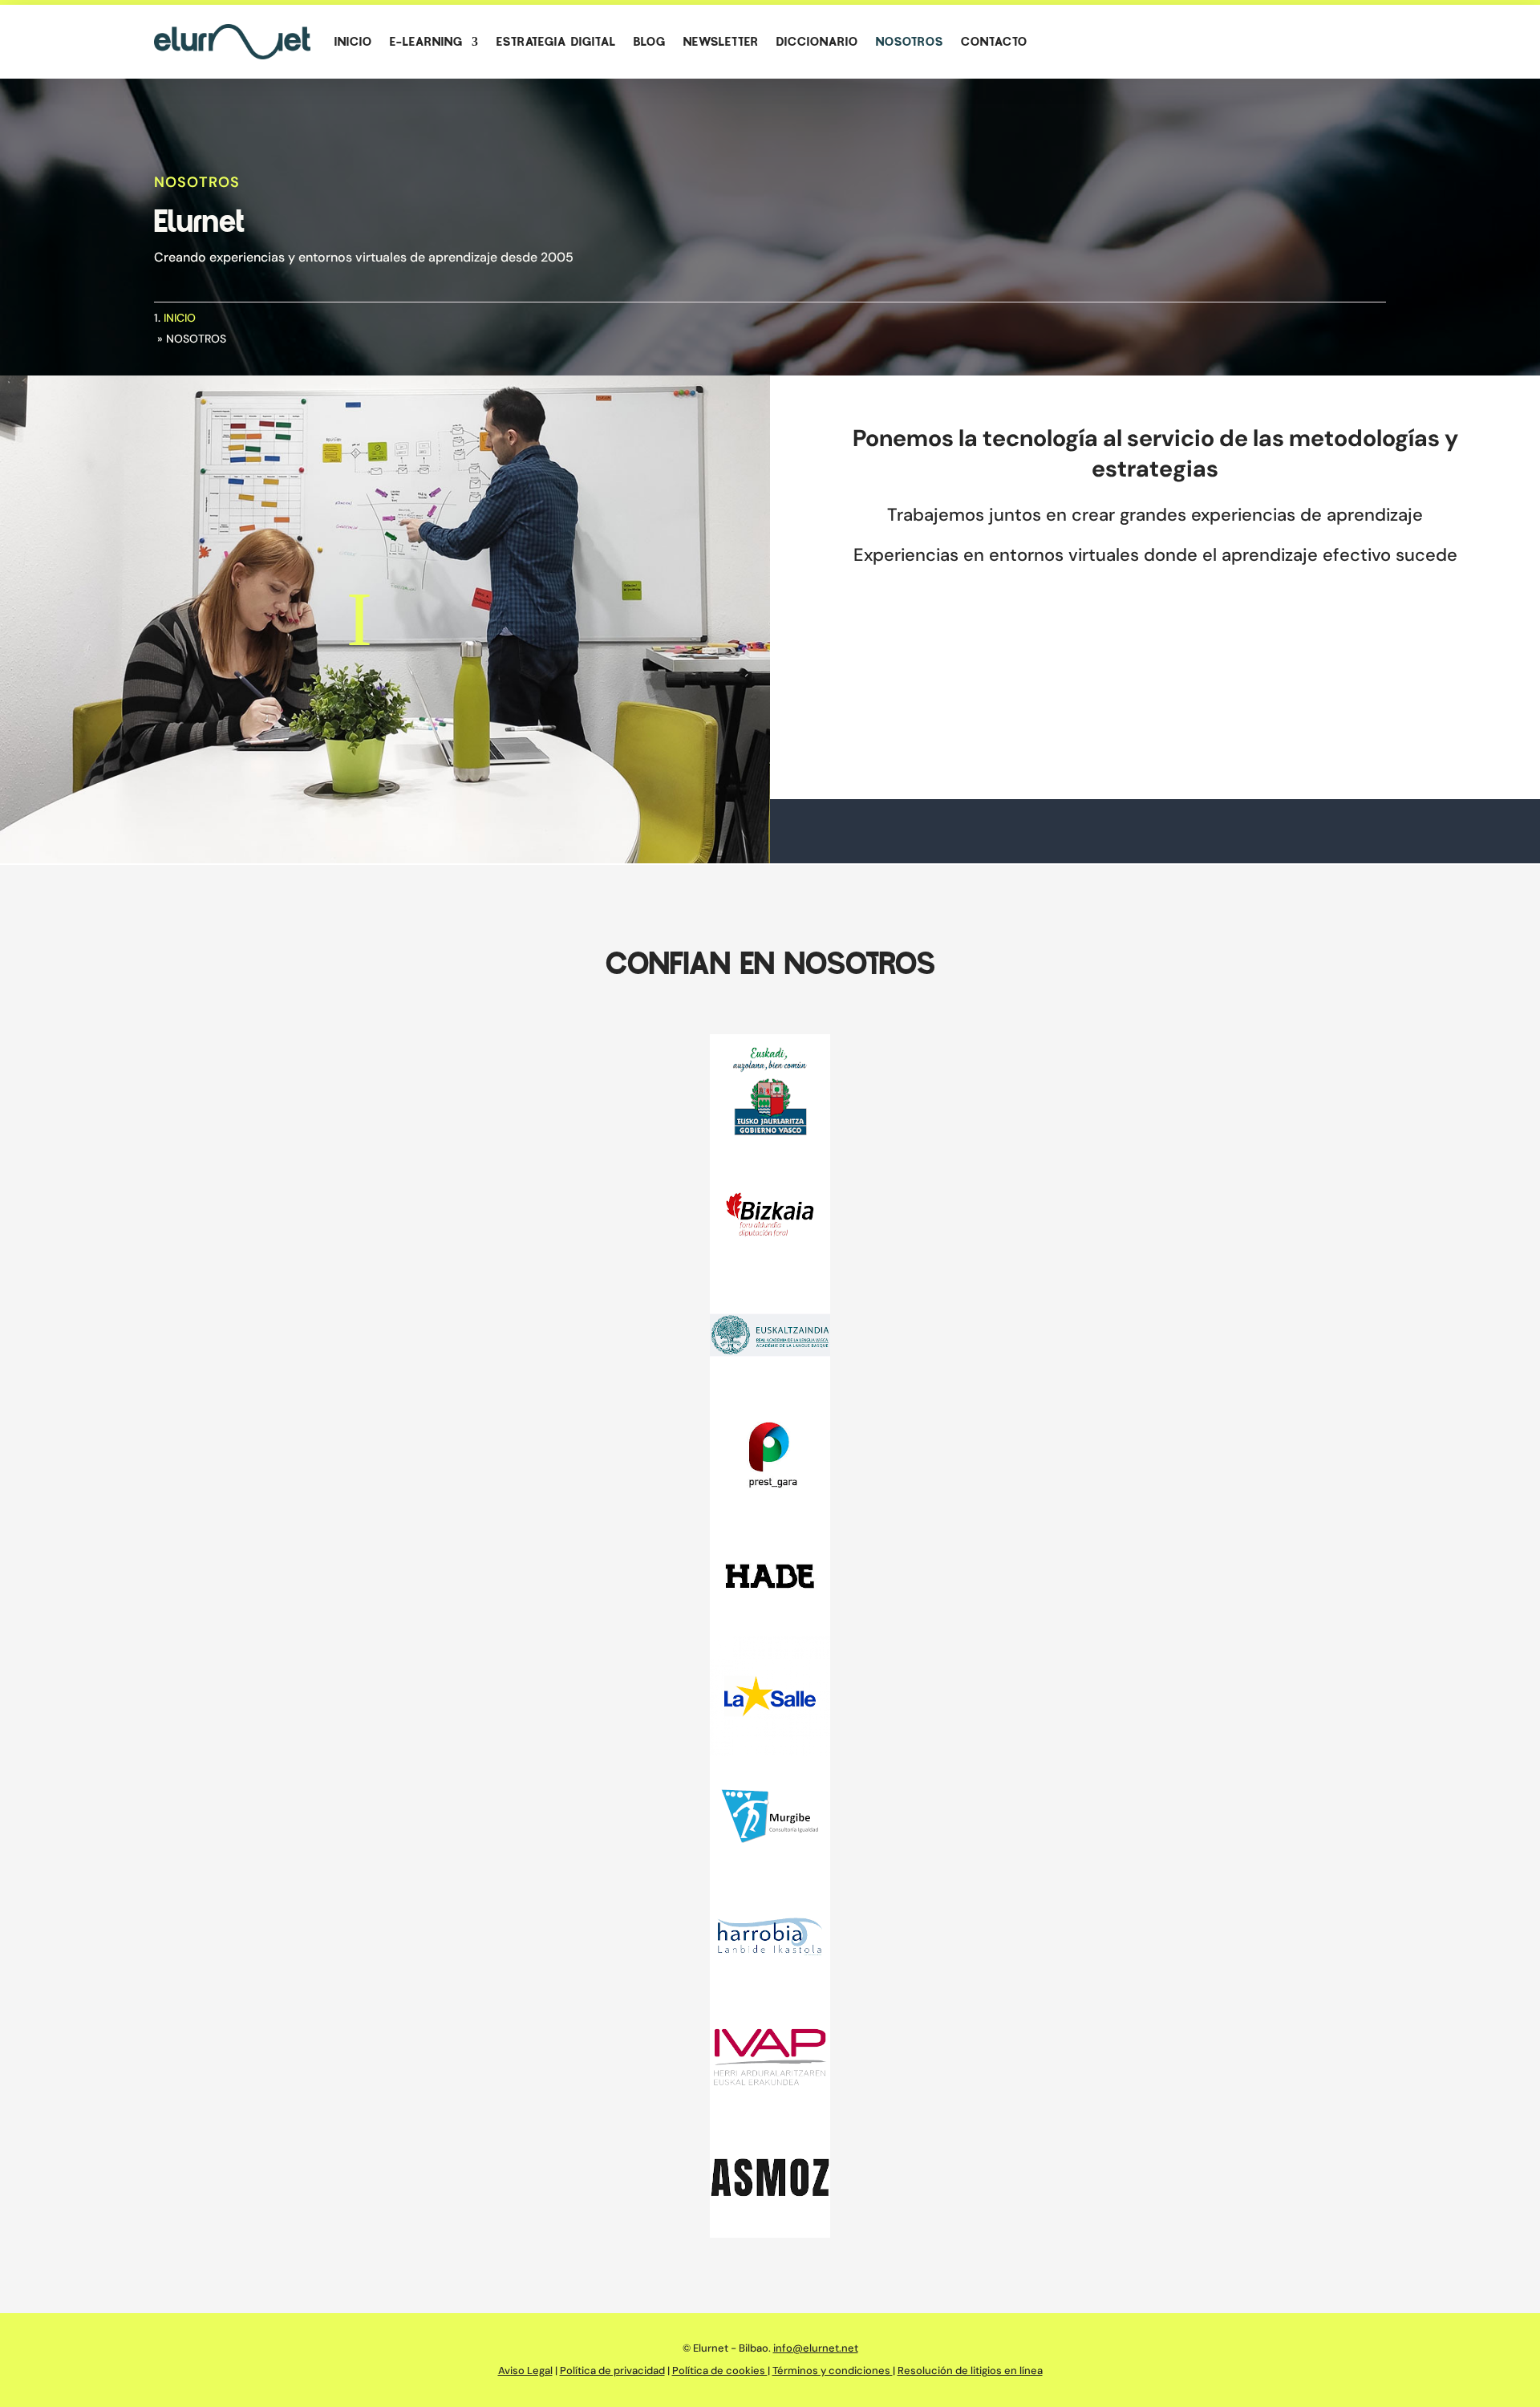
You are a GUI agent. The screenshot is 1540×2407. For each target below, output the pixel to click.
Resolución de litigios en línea (970, 2370)
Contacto (994, 42)
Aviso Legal (525, 2370)
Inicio (353, 42)
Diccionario (817, 42)
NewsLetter (721, 42)
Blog (650, 42)
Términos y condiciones (833, 2370)
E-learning (426, 42)
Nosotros (910, 42)
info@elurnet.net (816, 2348)
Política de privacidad (612, 2370)
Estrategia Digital (556, 42)
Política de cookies (720, 2370)
